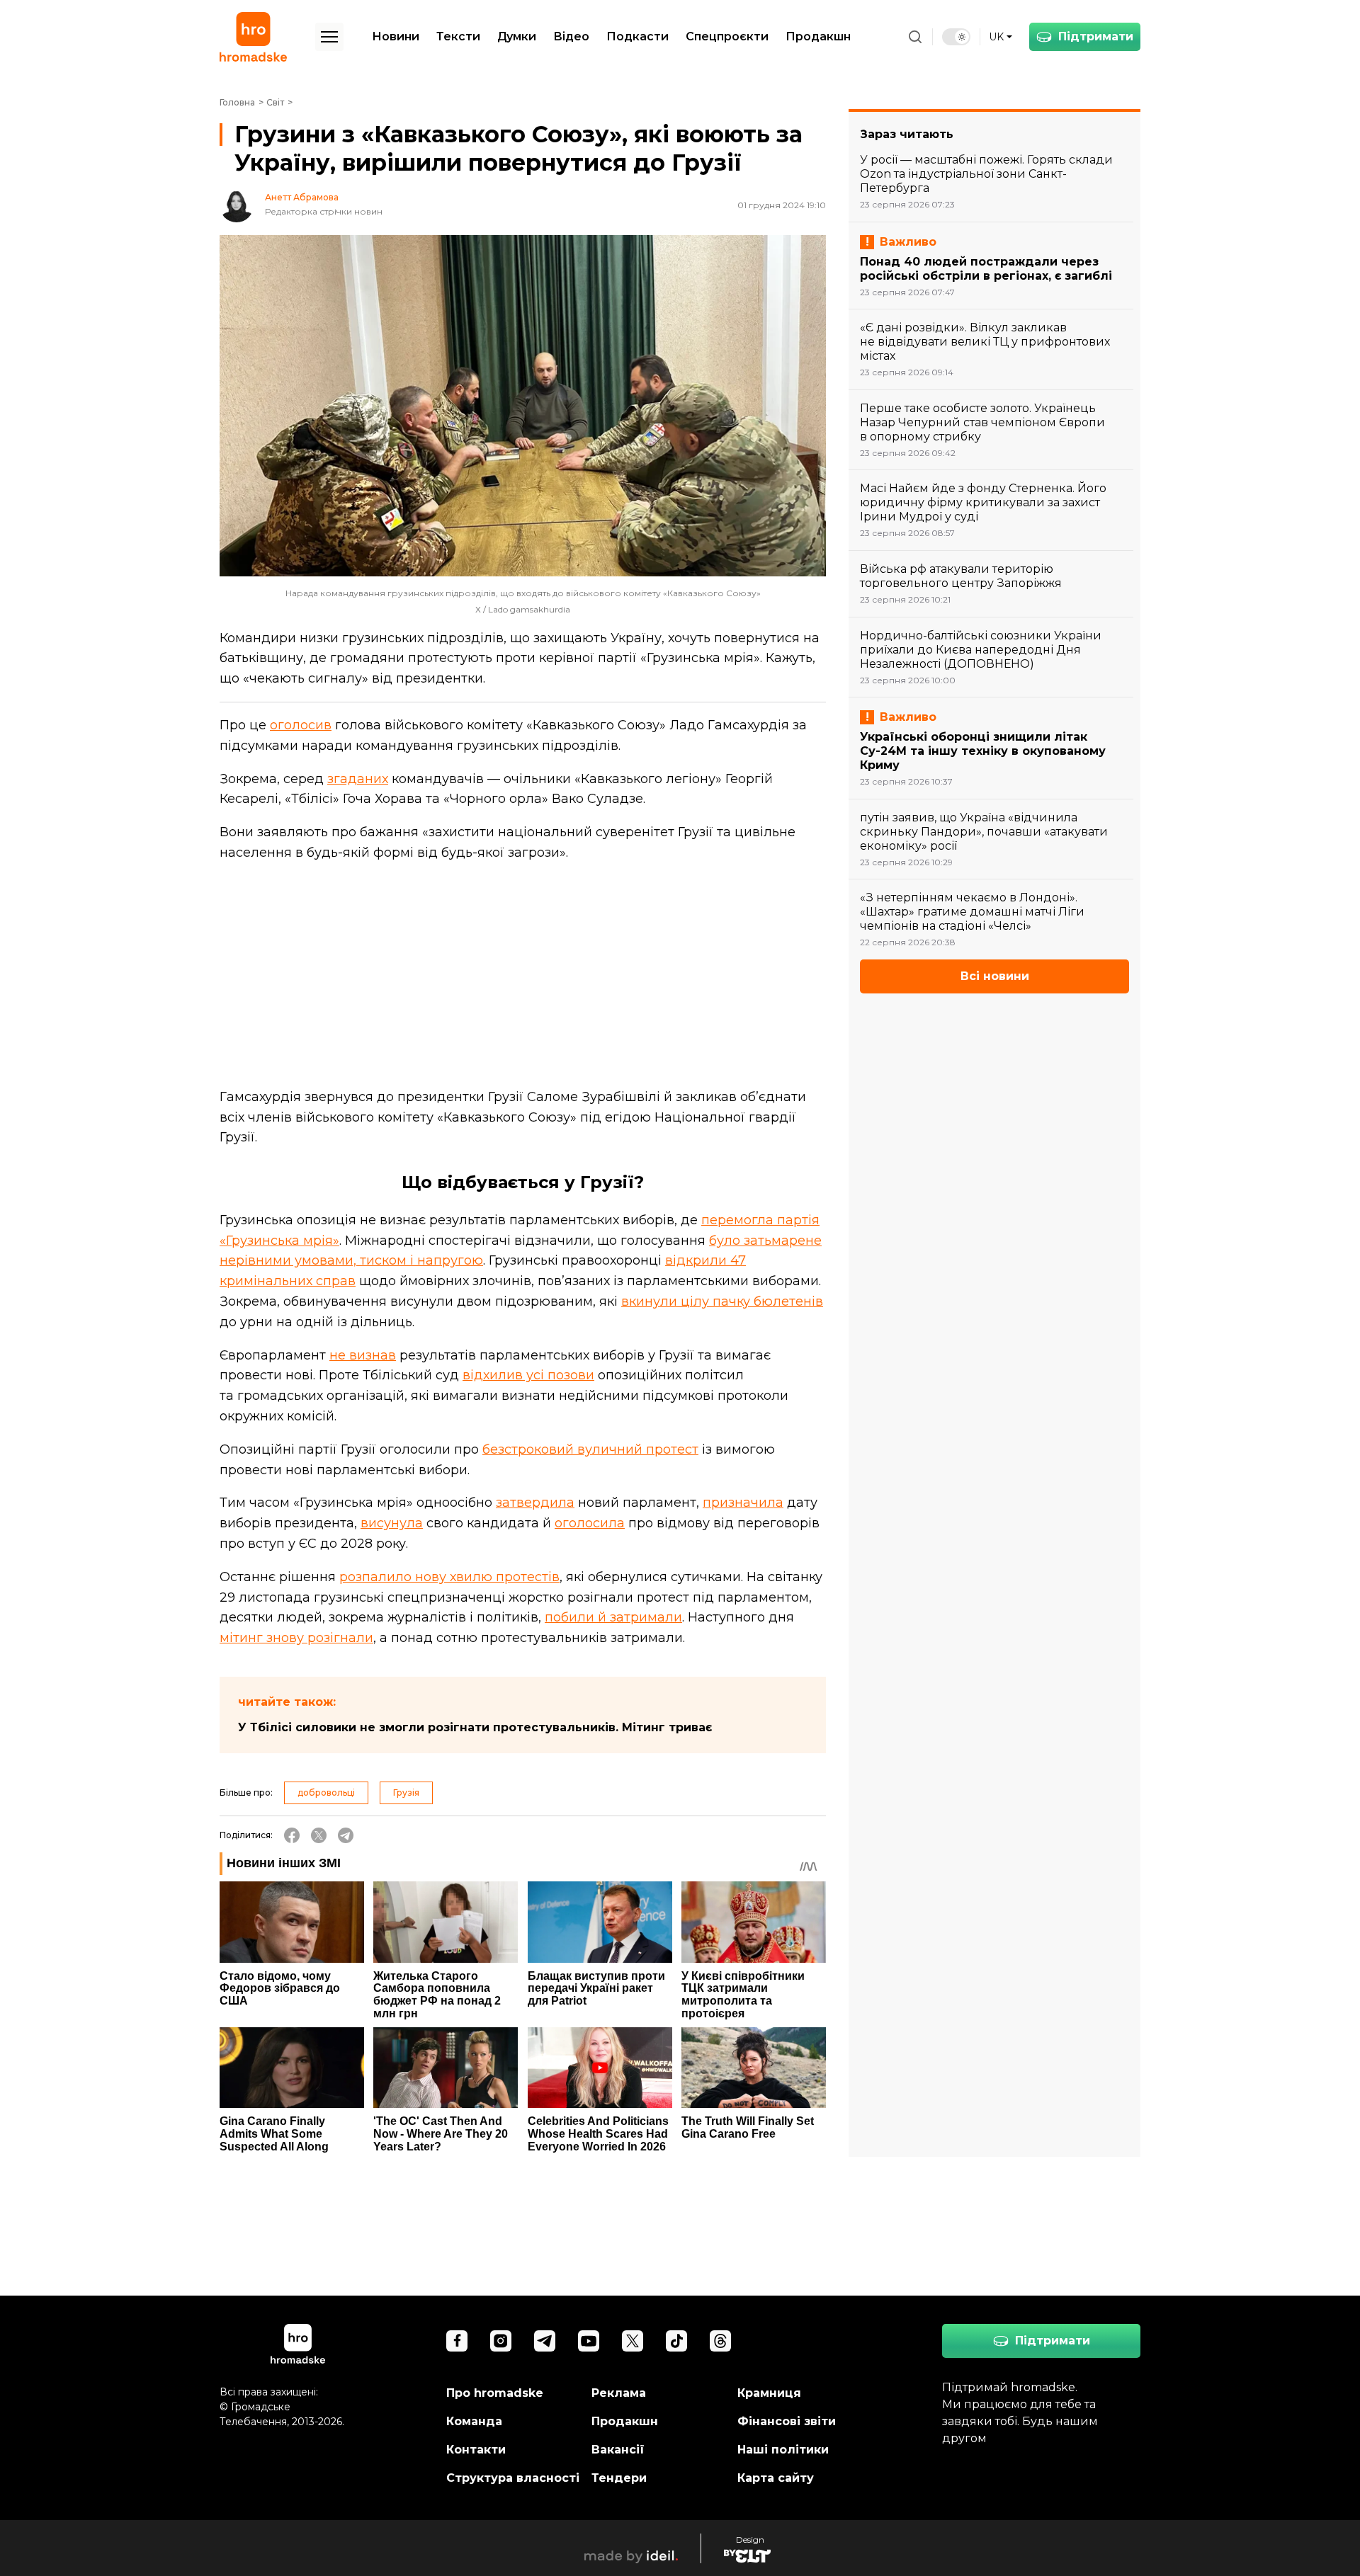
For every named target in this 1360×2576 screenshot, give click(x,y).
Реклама (619, 2393)
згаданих (358, 779)
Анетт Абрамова (302, 198)
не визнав (363, 1355)
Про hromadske (495, 2393)
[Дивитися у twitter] (633, 2341)
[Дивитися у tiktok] (676, 2341)
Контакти (476, 2450)
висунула (392, 1523)
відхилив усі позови (528, 1375)
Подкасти (637, 36)
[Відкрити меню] (329, 37)
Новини (396, 36)
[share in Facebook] (292, 1835)
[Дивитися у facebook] (457, 2341)
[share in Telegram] (346, 1835)
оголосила (590, 1523)
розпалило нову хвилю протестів (449, 1577)
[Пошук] (915, 37)
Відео (571, 36)
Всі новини (995, 976)
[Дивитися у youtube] (589, 2341)
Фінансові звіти (787, 2421)
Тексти (458, 36)
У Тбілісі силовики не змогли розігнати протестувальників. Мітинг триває (475, 1727)
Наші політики (783, 2450)
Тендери (619, 2478)
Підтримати (1096, 36)
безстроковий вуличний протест (590, 1449)
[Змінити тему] (956, 37)
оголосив (301, 725)
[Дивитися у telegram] (545, 2341)
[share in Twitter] (319, 1835)
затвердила (535, 1503)
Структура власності (513, 2478)
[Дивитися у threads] (720, 2341)
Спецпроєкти (727, 36)
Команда (474, 2421)
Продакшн (818, 36)
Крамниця (769, 2393)
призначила (743, 1503)
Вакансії (618, 2450)
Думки (517, 36)
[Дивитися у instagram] (501, 2341)
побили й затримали (613, 1617)
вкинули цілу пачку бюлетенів (722, 1301)
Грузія (406, 1793)
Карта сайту (776, 2478)
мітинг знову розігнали (296, 1638)
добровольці (326, 1793)
